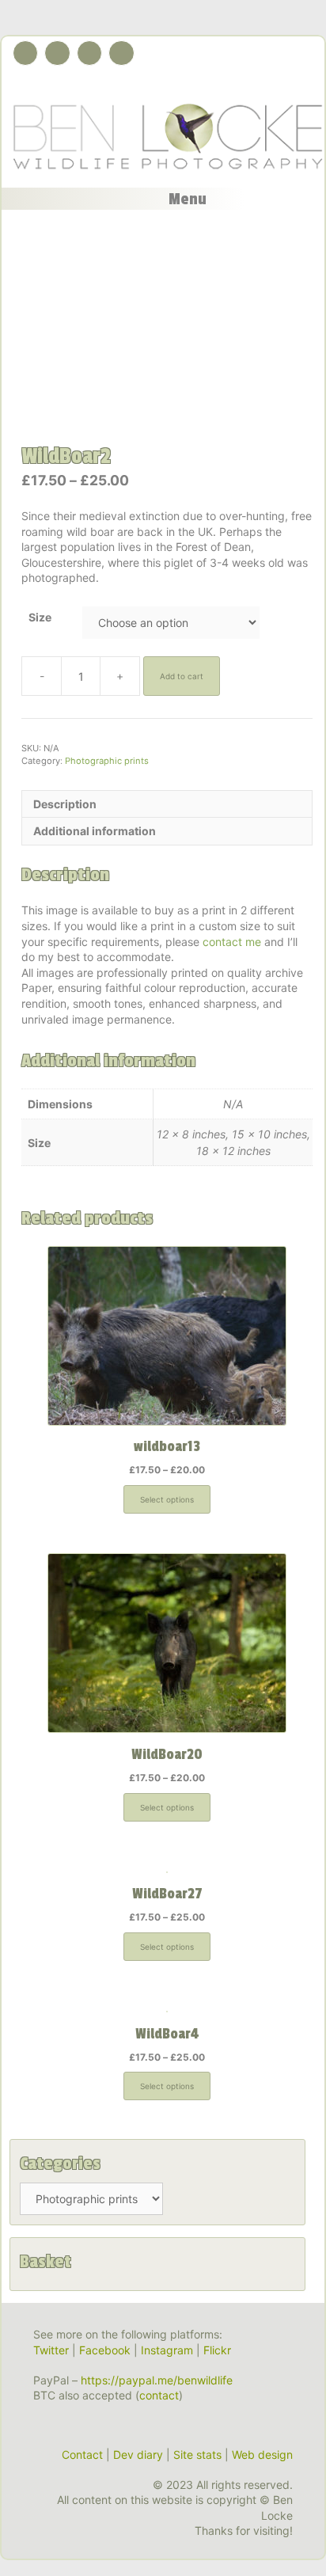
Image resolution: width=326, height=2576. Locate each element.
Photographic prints (107, 761)
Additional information (95, 831)
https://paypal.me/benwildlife (157, 2380)
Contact (82, 2454)
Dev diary (138, 2454)
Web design (262, 2454)
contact (159, 2395)
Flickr (217, 2350)
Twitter (51, 2350)
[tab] (167, 804)
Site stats (197, 2454)
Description (65, 804)
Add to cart (182, 676)
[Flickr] (121, 53)
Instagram (167, 2350)
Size (40, 617)
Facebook (105, 2350)
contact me (232, 942)
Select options (167, 1499)
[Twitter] (25, 53)
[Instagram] (89, 53)
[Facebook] (57, 53)
